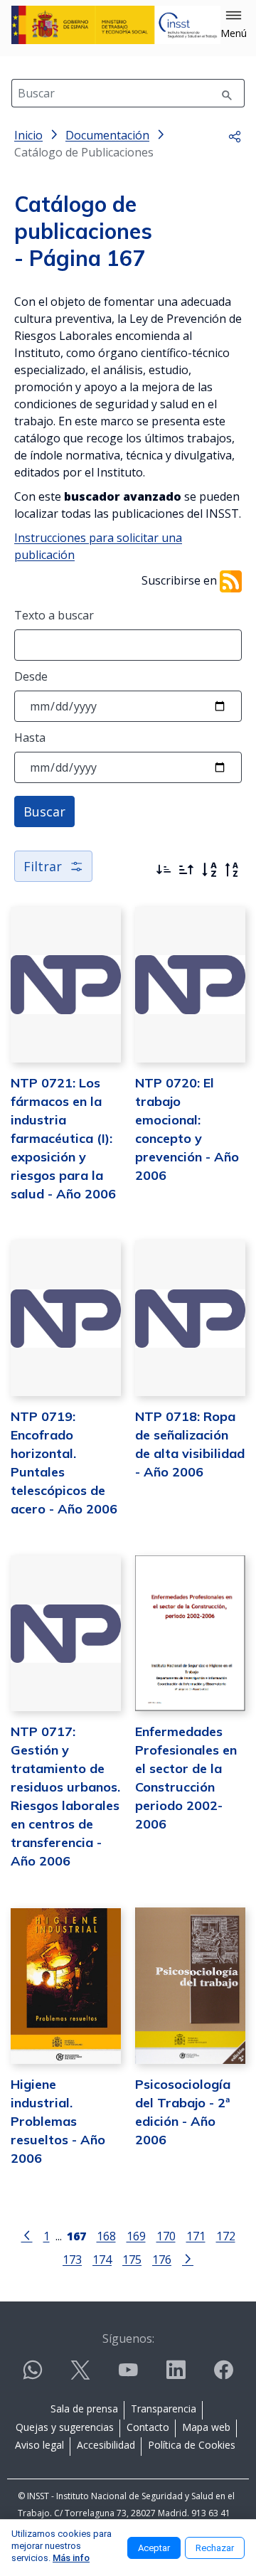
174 (102, 2259)
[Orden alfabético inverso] (232, 870)
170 (166, 2236)
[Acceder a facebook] (223, 2376)
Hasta (30, 738)
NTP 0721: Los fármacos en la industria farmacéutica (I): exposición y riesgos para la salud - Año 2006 (63, 1138)
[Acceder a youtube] (128, 2376)
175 (132, 2259)
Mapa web (206, 2427)
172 (226, 2236)
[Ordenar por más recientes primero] (164, 870)
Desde (31, 676)
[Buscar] (227, 93)
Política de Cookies (192, 2445)
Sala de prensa (84, 2409)
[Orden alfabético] (209, 870)
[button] (234, 25)
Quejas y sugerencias (65, 2427)
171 (196, 2236)
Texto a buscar (54, 615)
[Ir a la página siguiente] (188, 2258)
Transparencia (164, 2409)
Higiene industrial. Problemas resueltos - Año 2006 (58, 2121)
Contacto (148, 2427)
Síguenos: (128, 2338)
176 (162, 2259)
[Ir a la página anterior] (27, 2235)
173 (72, 2259)
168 (106, 2236)
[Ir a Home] (116, 25)
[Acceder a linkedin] (176, 2376)
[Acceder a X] (80, 2376)
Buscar (44, 811)
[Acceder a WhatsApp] (33, 2376)
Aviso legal (39, 2445)
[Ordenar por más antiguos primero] (186, 870)
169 (136, 2236)
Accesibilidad (106, 2445)
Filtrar (43, 866)
